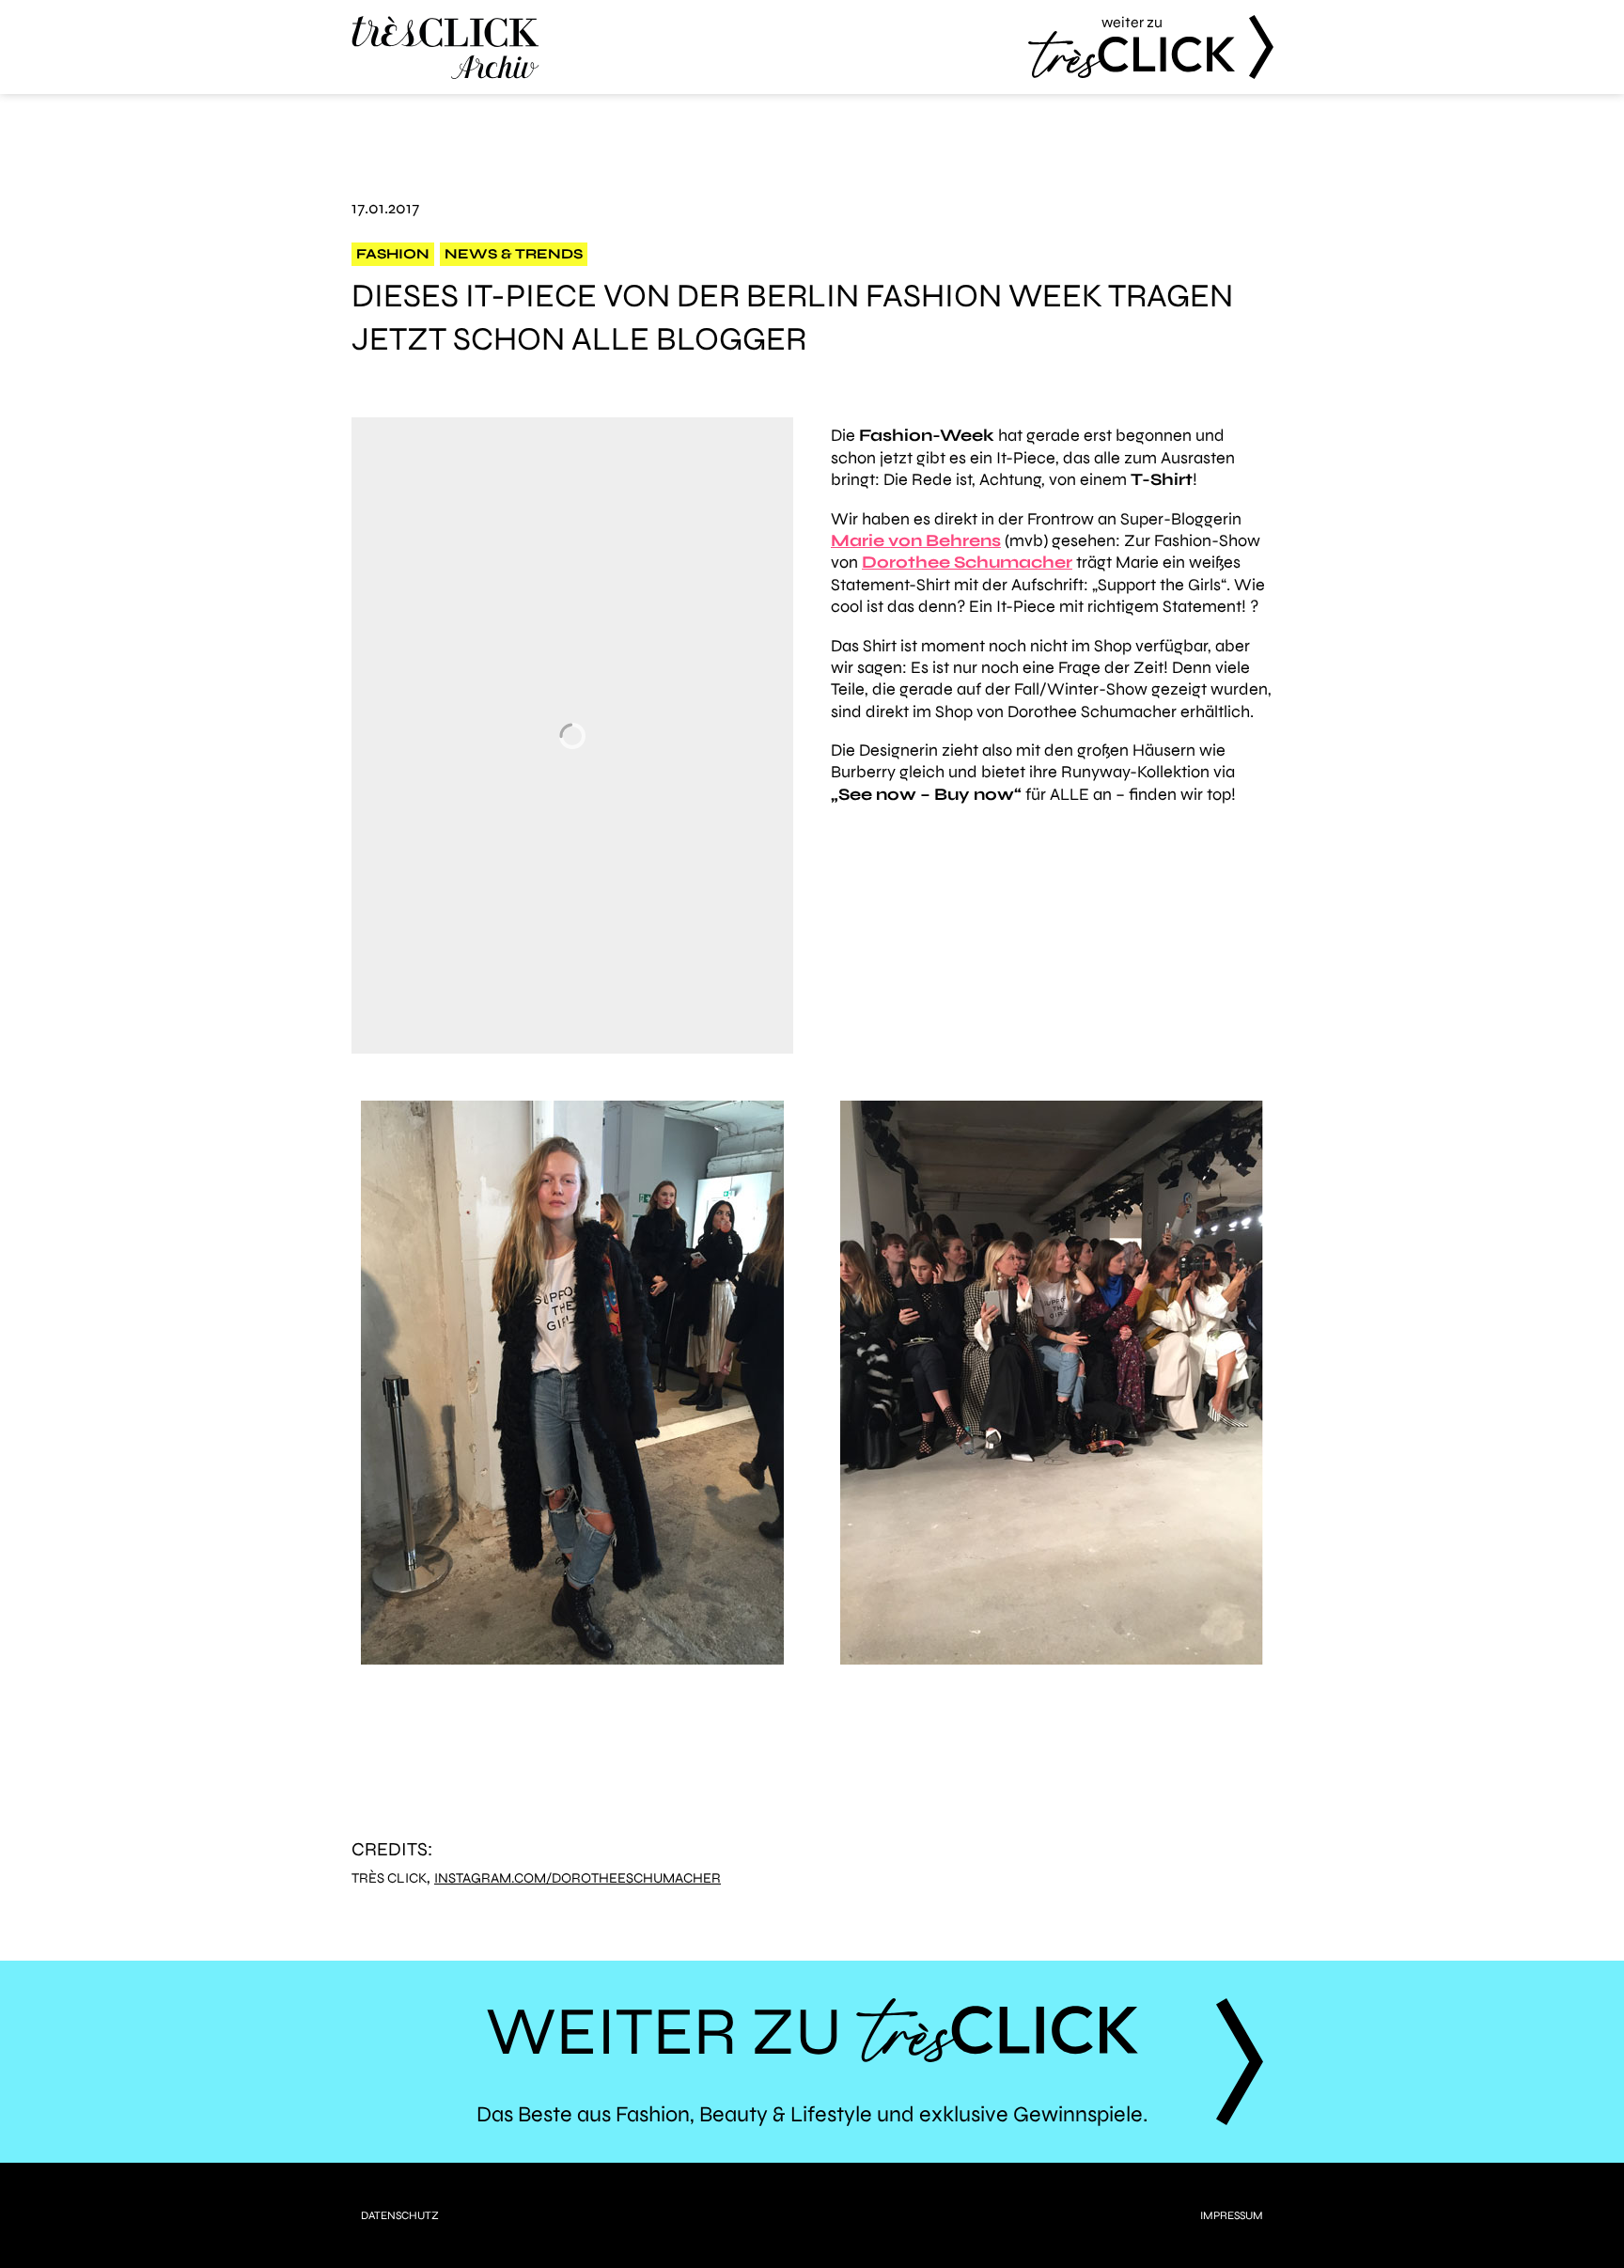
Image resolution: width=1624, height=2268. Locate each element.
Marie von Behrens (916, 540)
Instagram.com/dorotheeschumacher (578, 1878)
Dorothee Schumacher (967, 562)
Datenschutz (400, 2215)
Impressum (1232, 2215)
